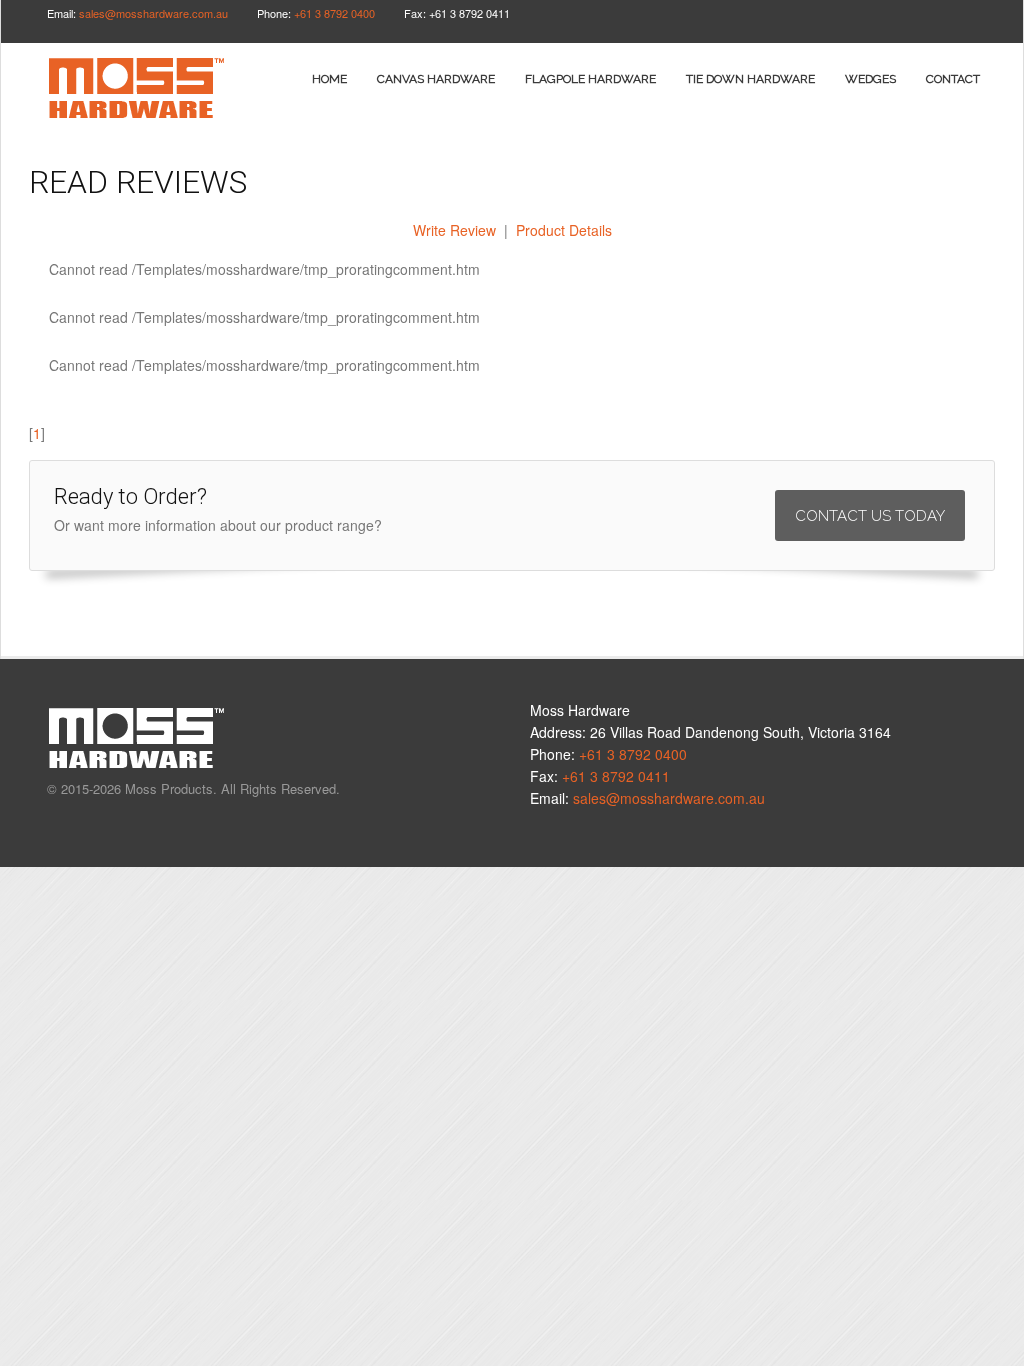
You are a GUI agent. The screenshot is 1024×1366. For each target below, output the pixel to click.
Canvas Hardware (436, 79)
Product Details (564, 230)
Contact (953, 79)
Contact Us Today (870, 516)
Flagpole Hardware (590, 79)
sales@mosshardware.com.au (153, 13)
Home (329, 79)
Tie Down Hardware (750, 79)
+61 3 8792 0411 (616, 776)
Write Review (454, 230)
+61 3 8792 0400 (334, 13)
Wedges (870, 79)
